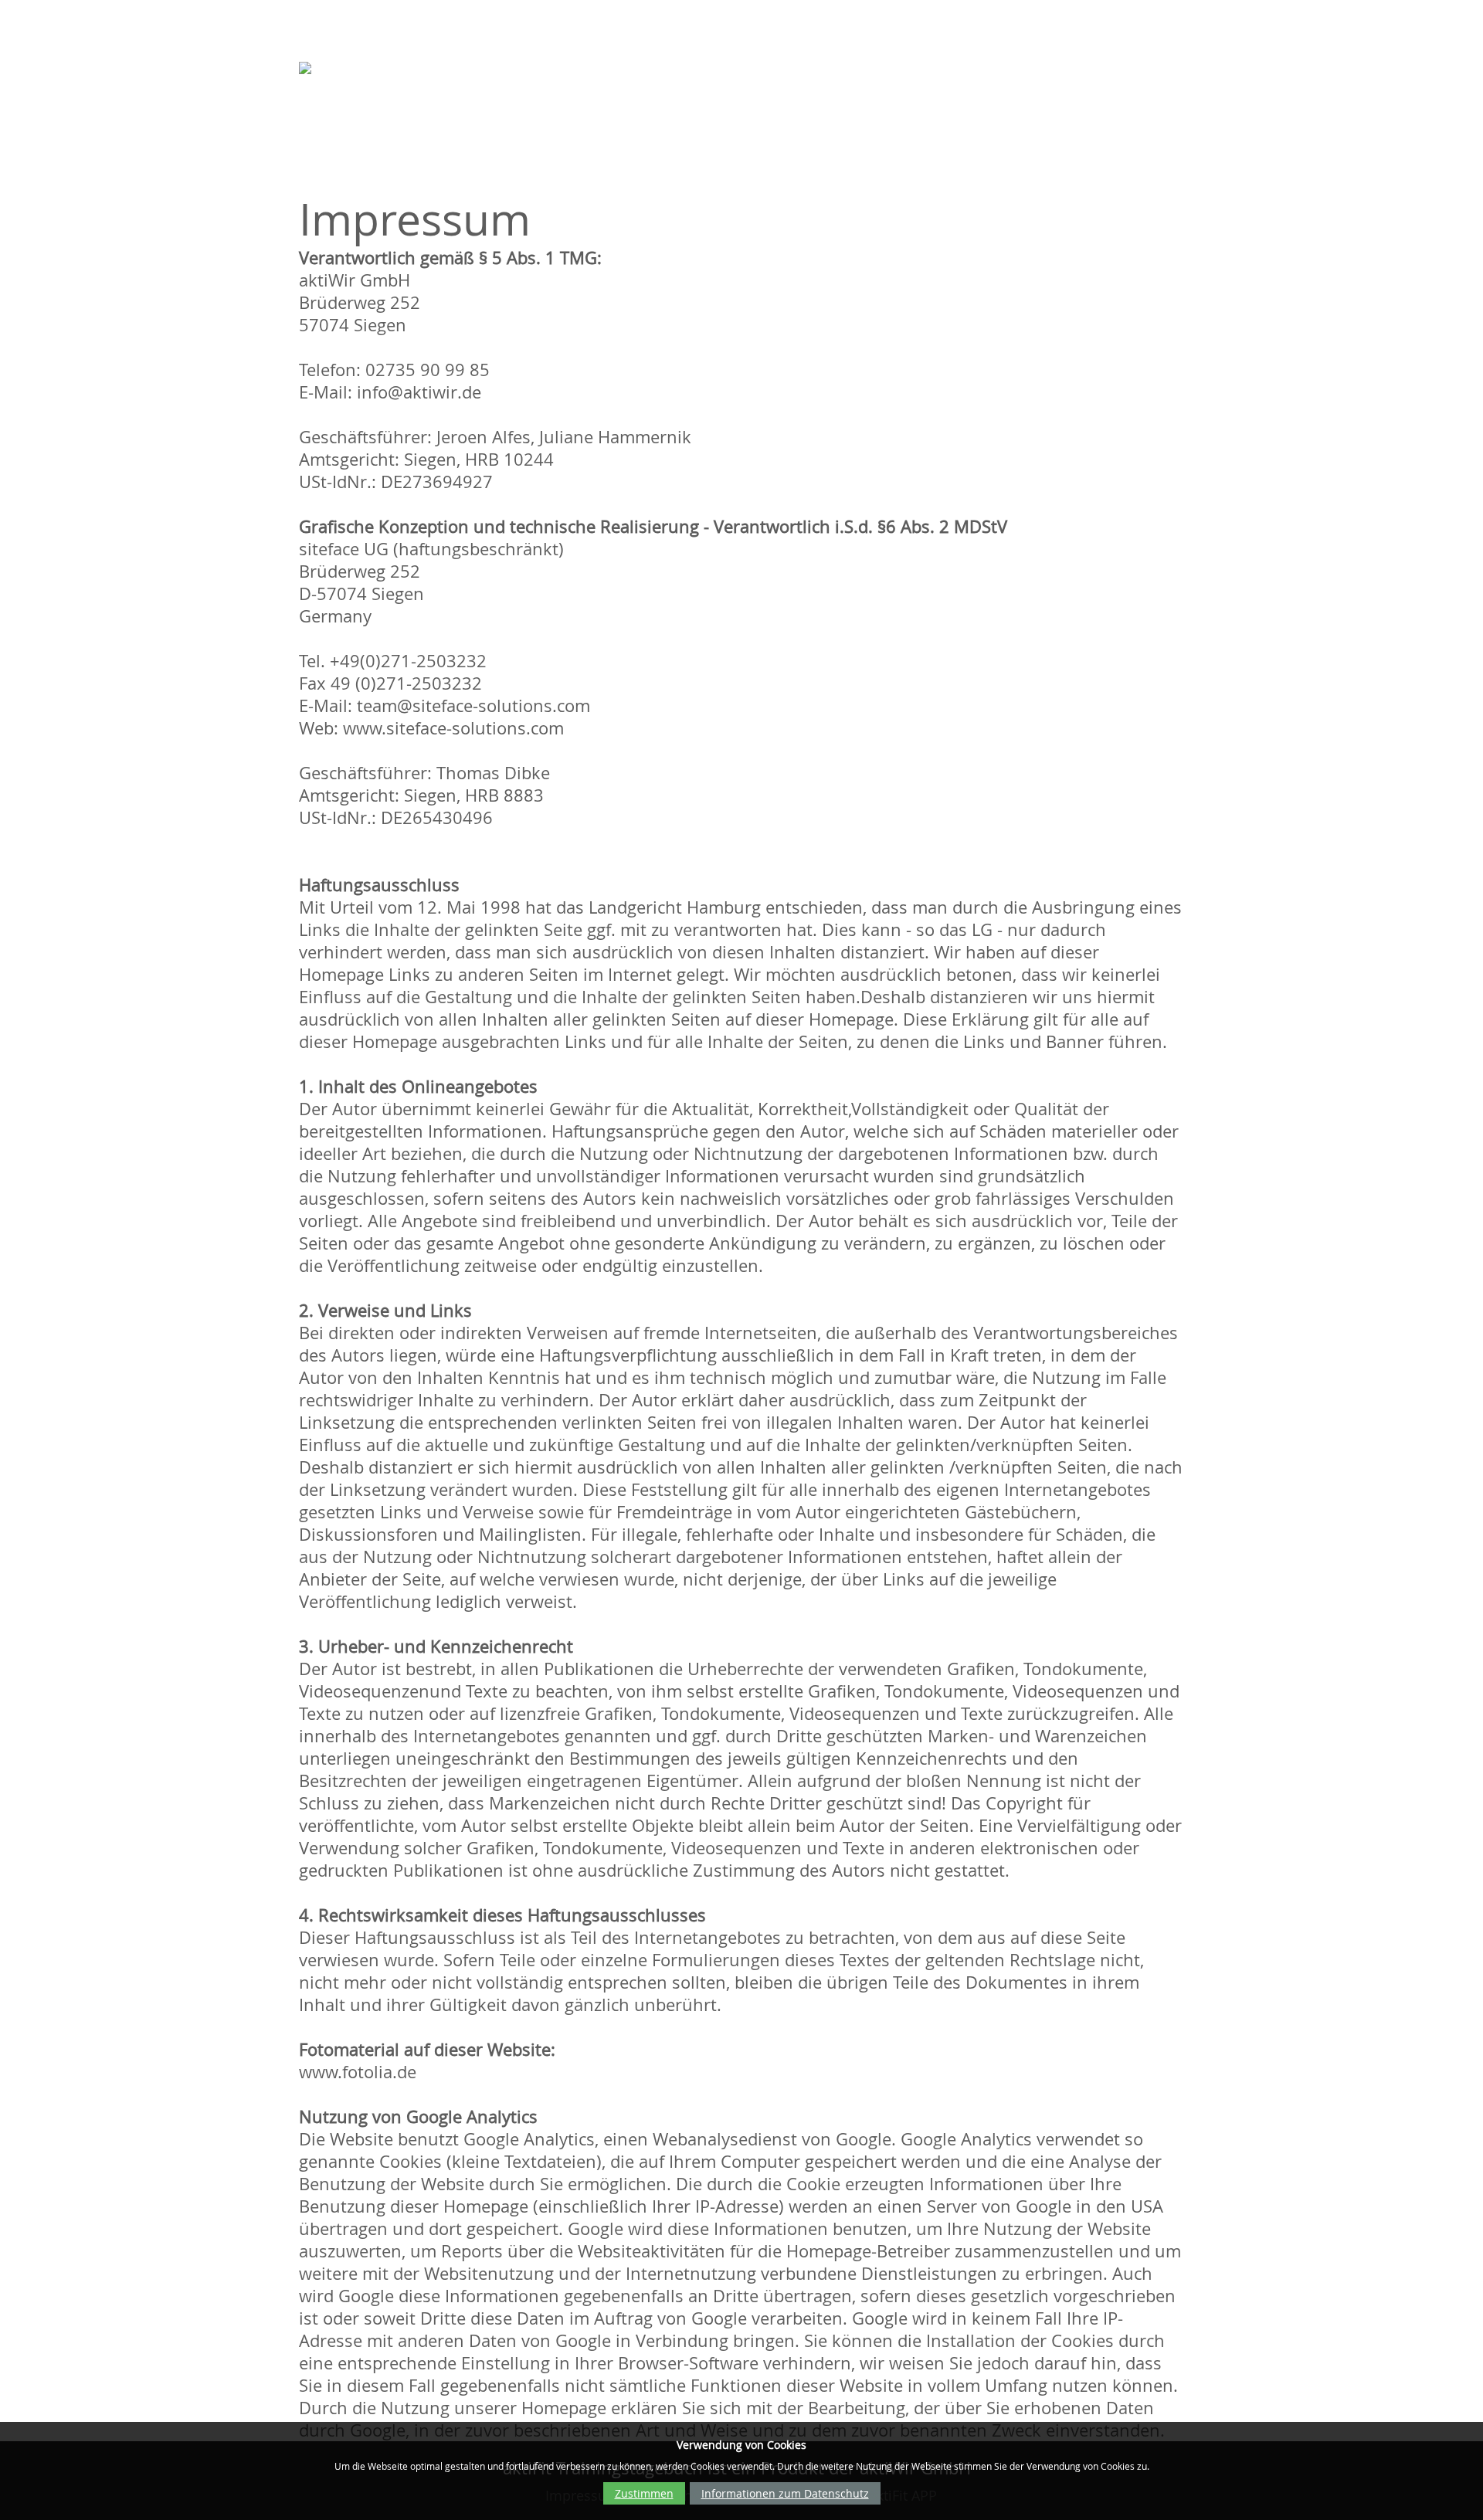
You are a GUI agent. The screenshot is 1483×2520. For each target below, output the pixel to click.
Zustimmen (644, 2493)
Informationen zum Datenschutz (785, 2493)
